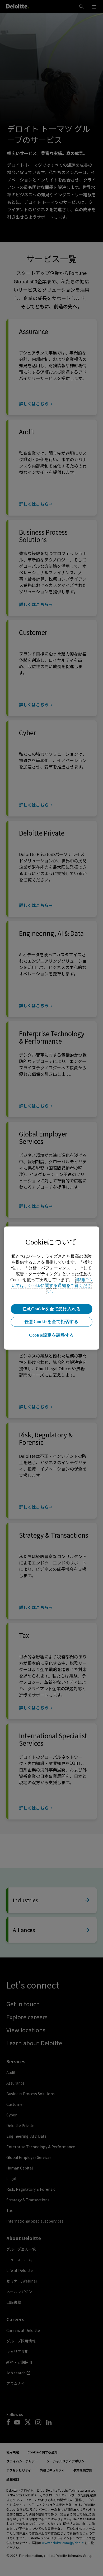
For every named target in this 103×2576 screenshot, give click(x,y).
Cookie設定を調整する (51, 1335)
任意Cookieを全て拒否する (51, 1322)
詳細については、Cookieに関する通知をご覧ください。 (52, 1285)
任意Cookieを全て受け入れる (52, 1309)
